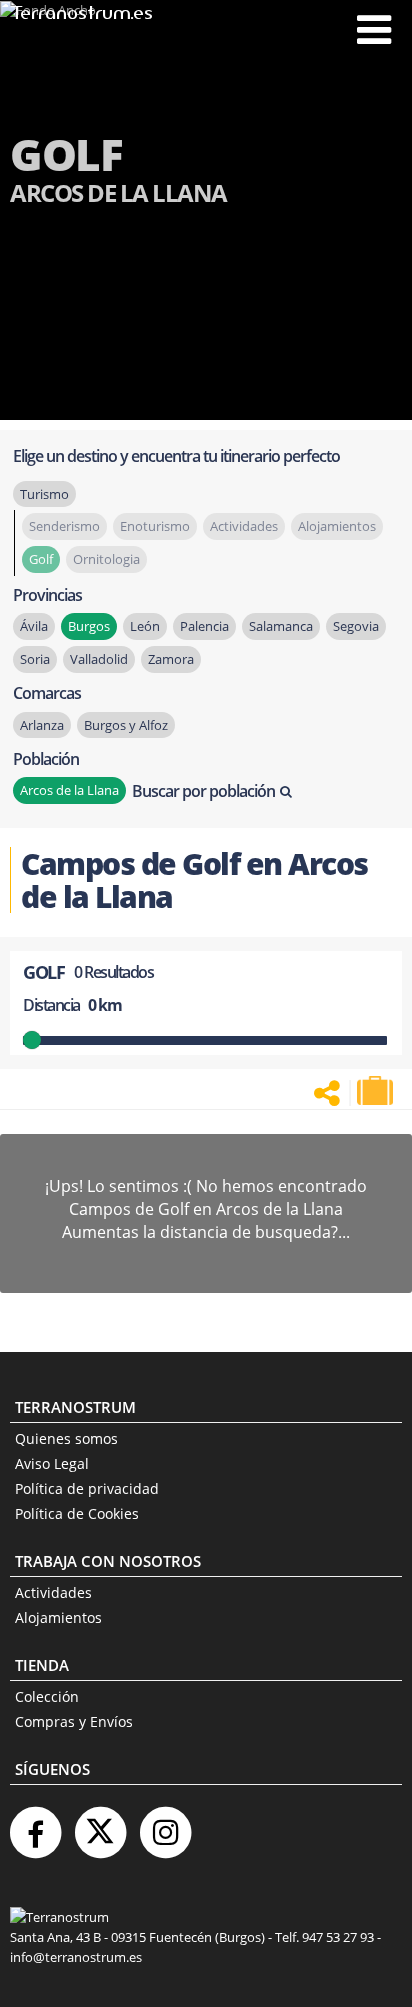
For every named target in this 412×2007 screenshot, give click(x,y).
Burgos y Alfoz (126, 725)
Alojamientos (58, 1617)
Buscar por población (203, 791)
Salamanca (281, 626)
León (145, 626)
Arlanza (42, 725)
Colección (47, 1696)
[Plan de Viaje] (377, 1091)
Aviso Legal (52, 1463)
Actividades (53, 1592)
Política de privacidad (87, 1488)
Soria (35, 659)
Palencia (204, 626)
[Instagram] (165, 1824)
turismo (44, 494)
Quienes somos (66, 1438)
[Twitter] (100, 1824)
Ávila (34, 626)
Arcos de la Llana (69, 790)
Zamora (171, 659)
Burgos (89, 626)
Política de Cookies (77, 1513)
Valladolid (99, 659)
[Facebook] (35, 1824)
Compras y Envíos (74, 1721)
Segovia (356, 626)
